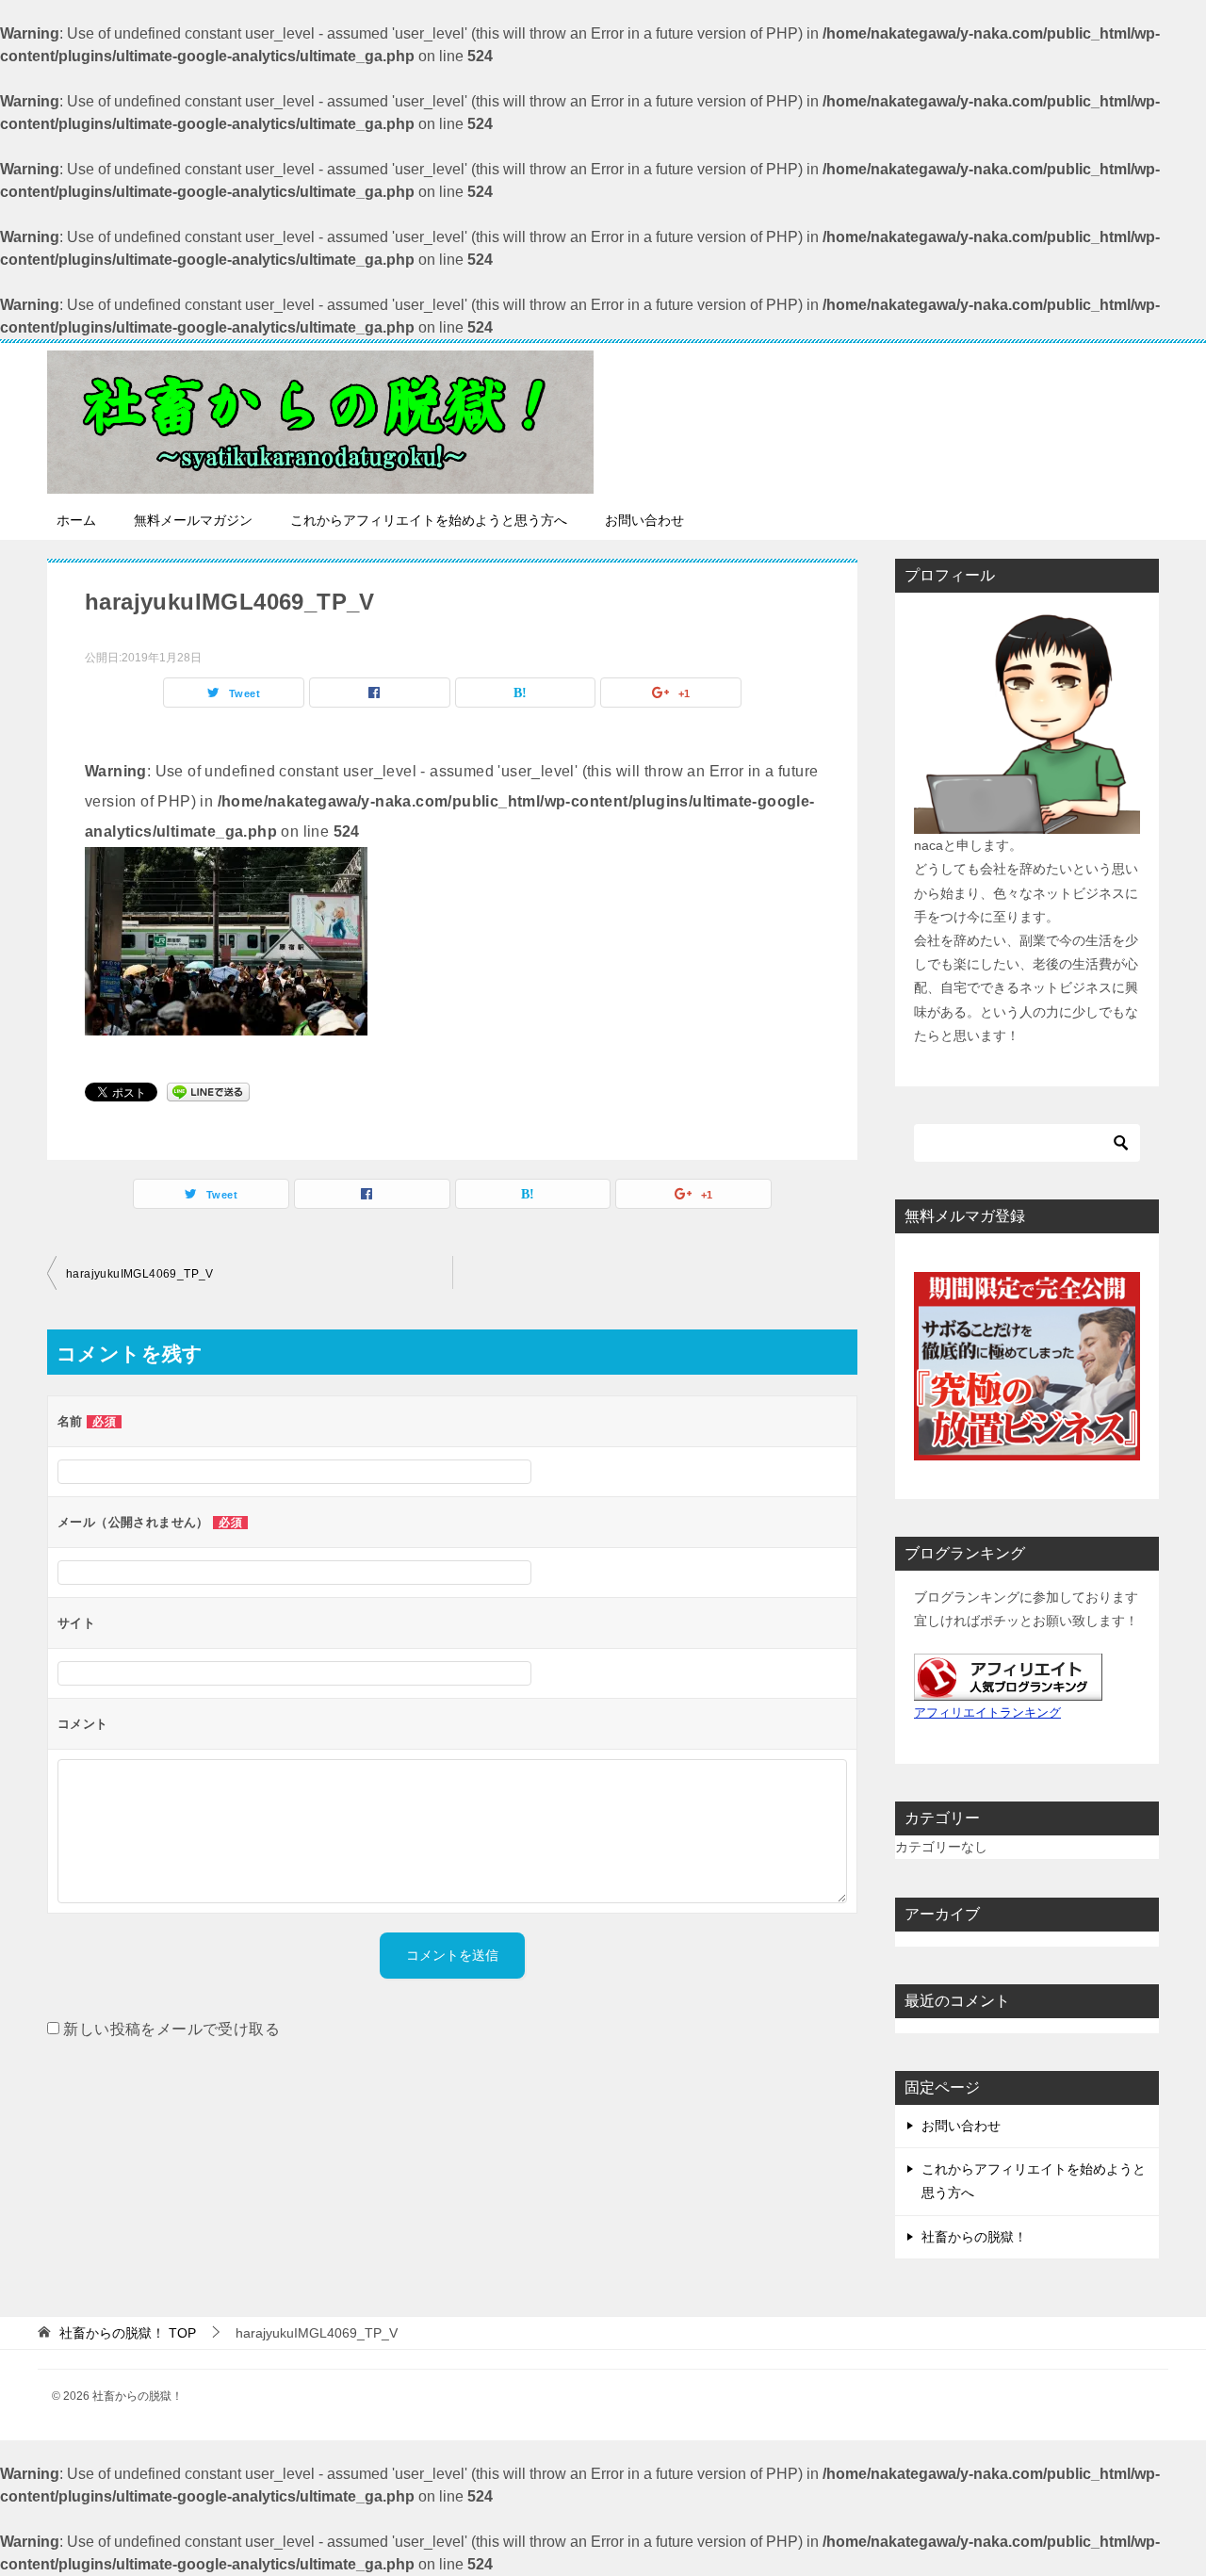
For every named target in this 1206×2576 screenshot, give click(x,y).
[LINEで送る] (208, 1091)
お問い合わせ (644, 520)
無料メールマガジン (193, 520)
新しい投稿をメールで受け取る (171, 2029)
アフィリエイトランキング (987, 1713)
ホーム (76, 520)
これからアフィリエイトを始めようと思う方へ (429, 520)
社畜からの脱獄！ (974, 2237)
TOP (128, 2333)
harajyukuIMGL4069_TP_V (140, 1274)
